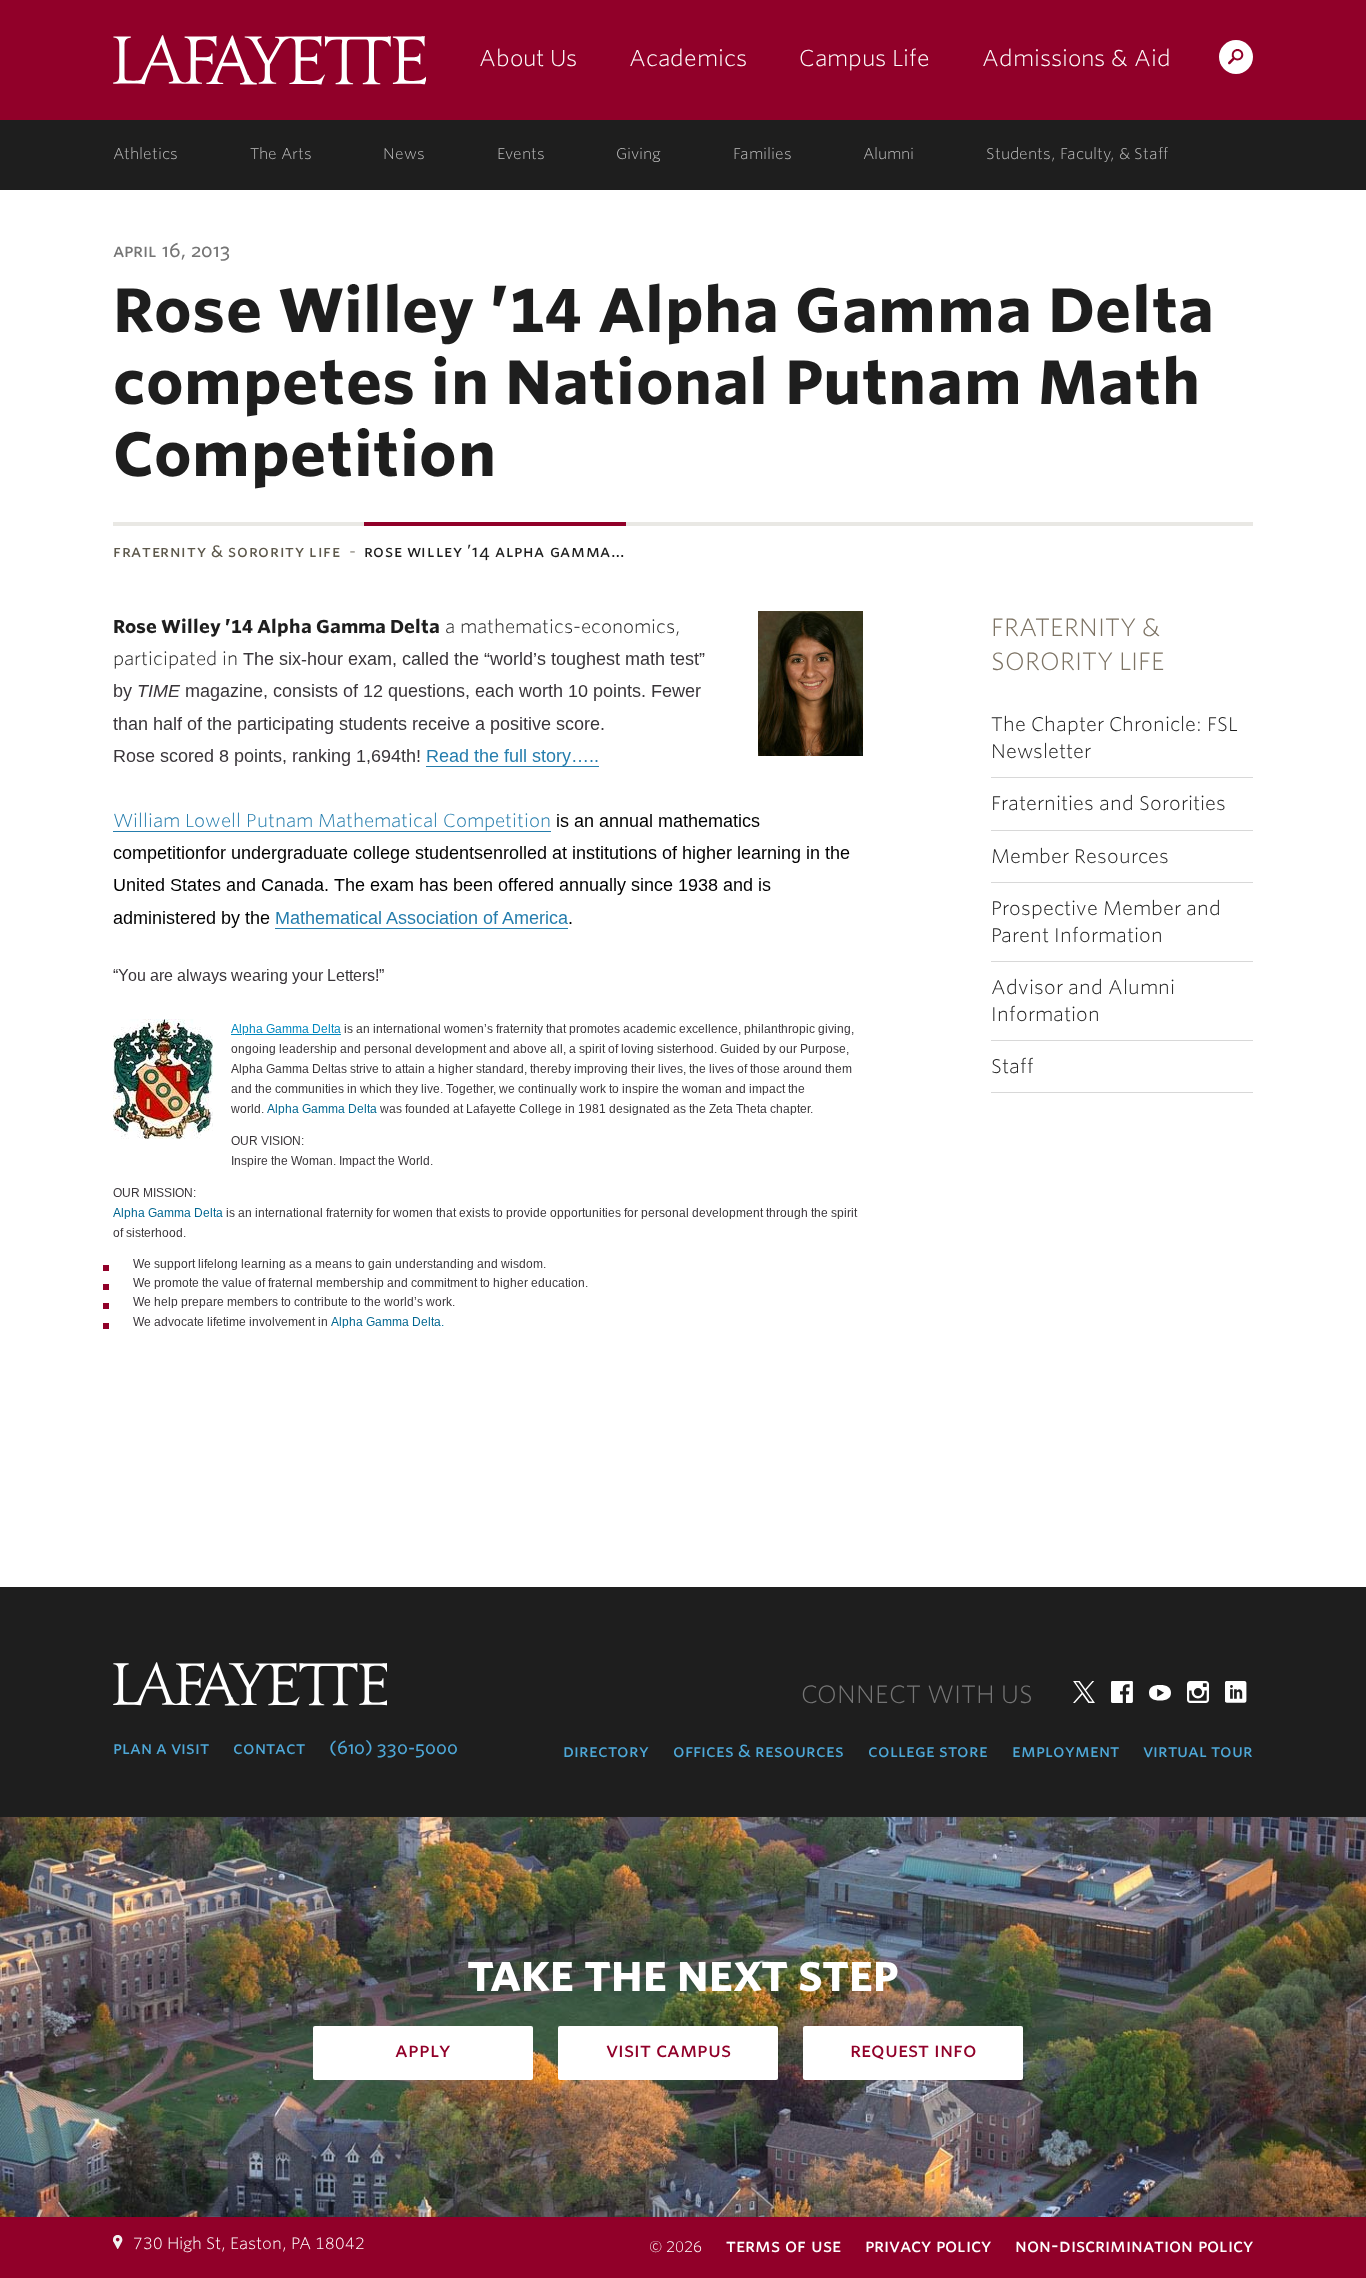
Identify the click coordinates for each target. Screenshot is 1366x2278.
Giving (638, 154)
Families (762, 154)
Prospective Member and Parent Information (1106, 922)
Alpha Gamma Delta (286, 1029)
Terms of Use (783, 2245)
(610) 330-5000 (393, 1748)
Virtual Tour (1198, 1751)
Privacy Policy (928, 2245)
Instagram (1198, 1692)
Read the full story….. (512, 756)
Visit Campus (668, 2050)
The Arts (281, 154)
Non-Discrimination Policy (1134, 2245)
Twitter (1084, 1692)
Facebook (1122, 1692)
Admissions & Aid (1076, 58)
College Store (928, 1751)
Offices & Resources (758, 1751)
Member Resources (1080, 856)
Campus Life (864, 58)
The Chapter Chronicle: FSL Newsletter (1114, 738)
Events (521, 154)
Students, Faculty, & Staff (1077, 154)
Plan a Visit (161, 1748)
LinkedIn (1236, 1692)
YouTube (1160, 1692)
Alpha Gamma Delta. (387, 1322)
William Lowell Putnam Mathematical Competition (332, 820)
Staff (1012, 1066)
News (404, 154)
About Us (528, 58)
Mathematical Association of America (421, 918)
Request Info (913, 2050)
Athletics (145, 154)
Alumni (888, 154)
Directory (606, 1751)
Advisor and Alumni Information (1083, 1001)
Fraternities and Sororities (1108, 803)
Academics (688, 58)
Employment (1065, 1751)
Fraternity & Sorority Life (227, 551)
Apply (423, 2050)
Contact (269, 1748)
